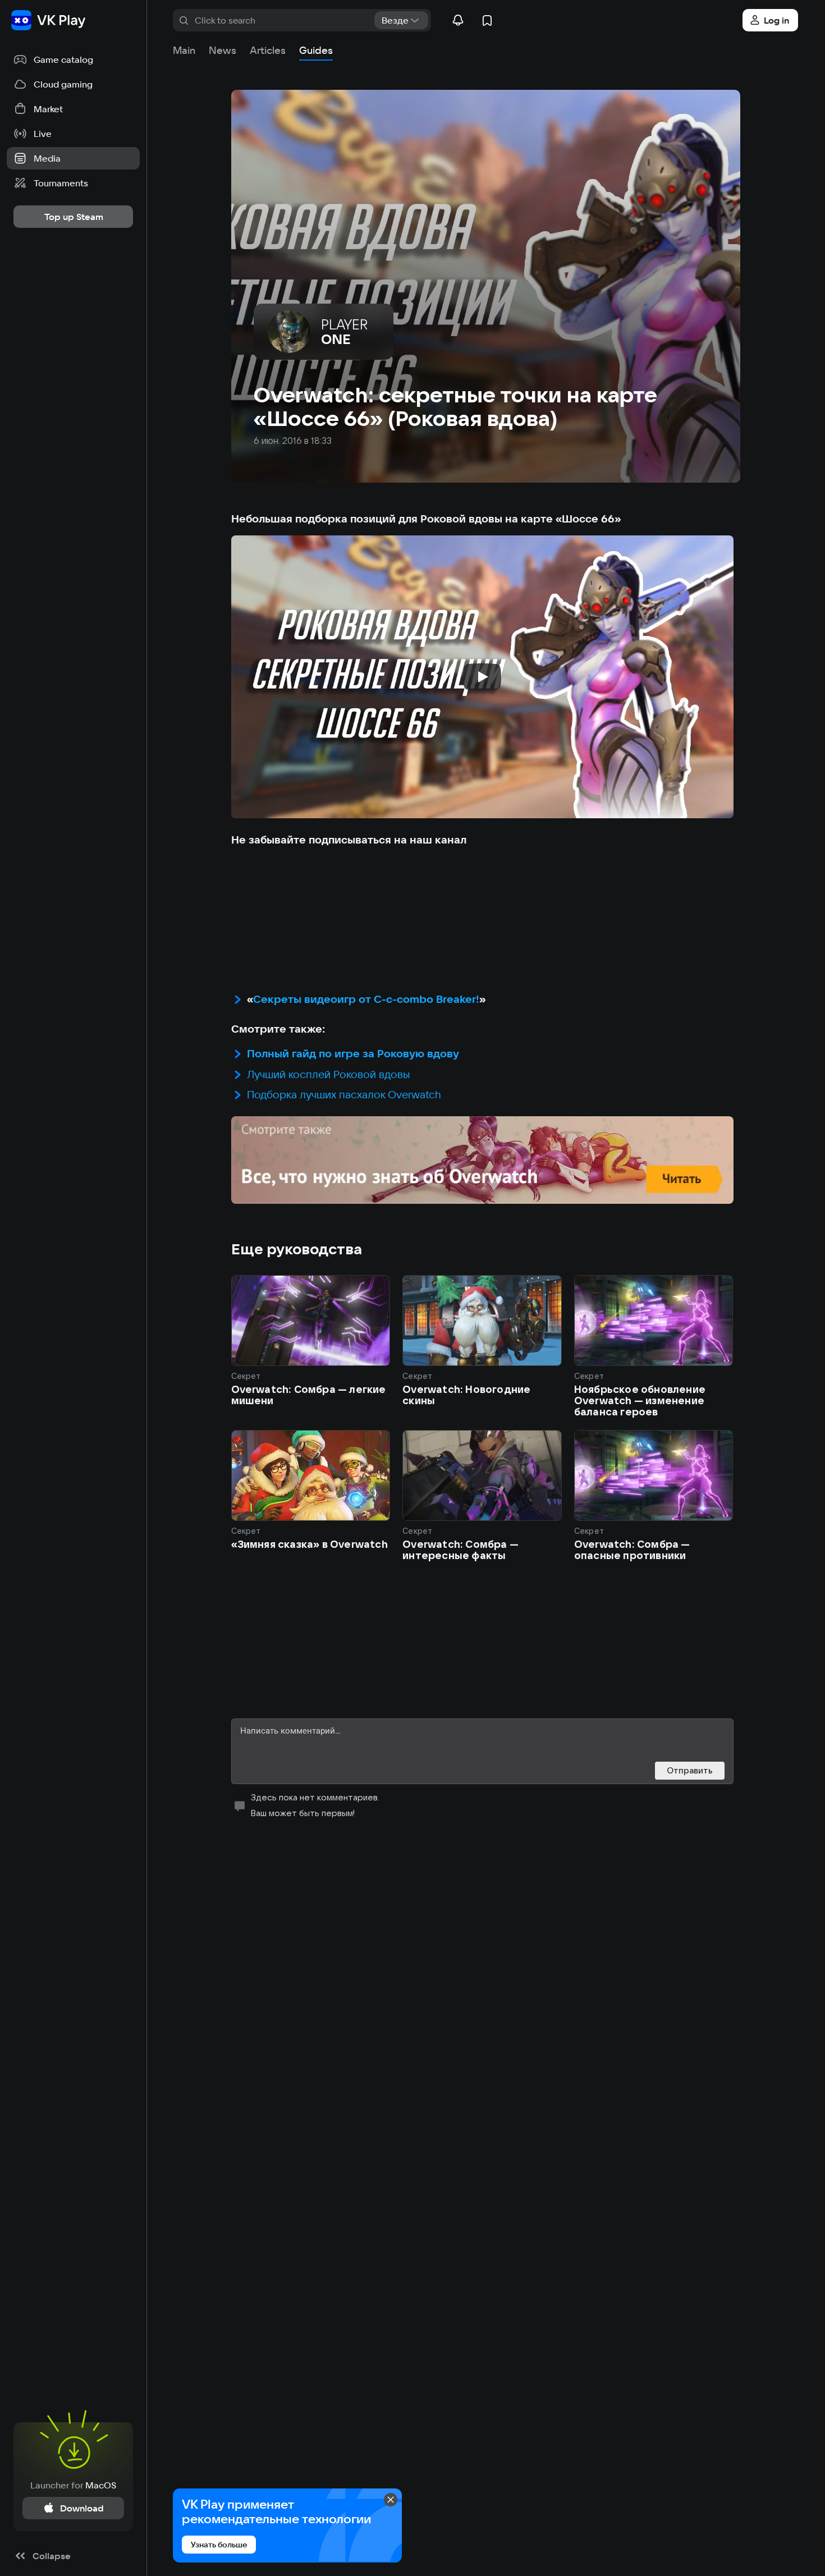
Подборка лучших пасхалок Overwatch (344, 1094)
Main (184, 50)
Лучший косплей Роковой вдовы (329, 1074)
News (223, 50)
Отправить (690, 1770)
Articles (268, 50)
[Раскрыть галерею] (482, 1160)
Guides (316, 50)
